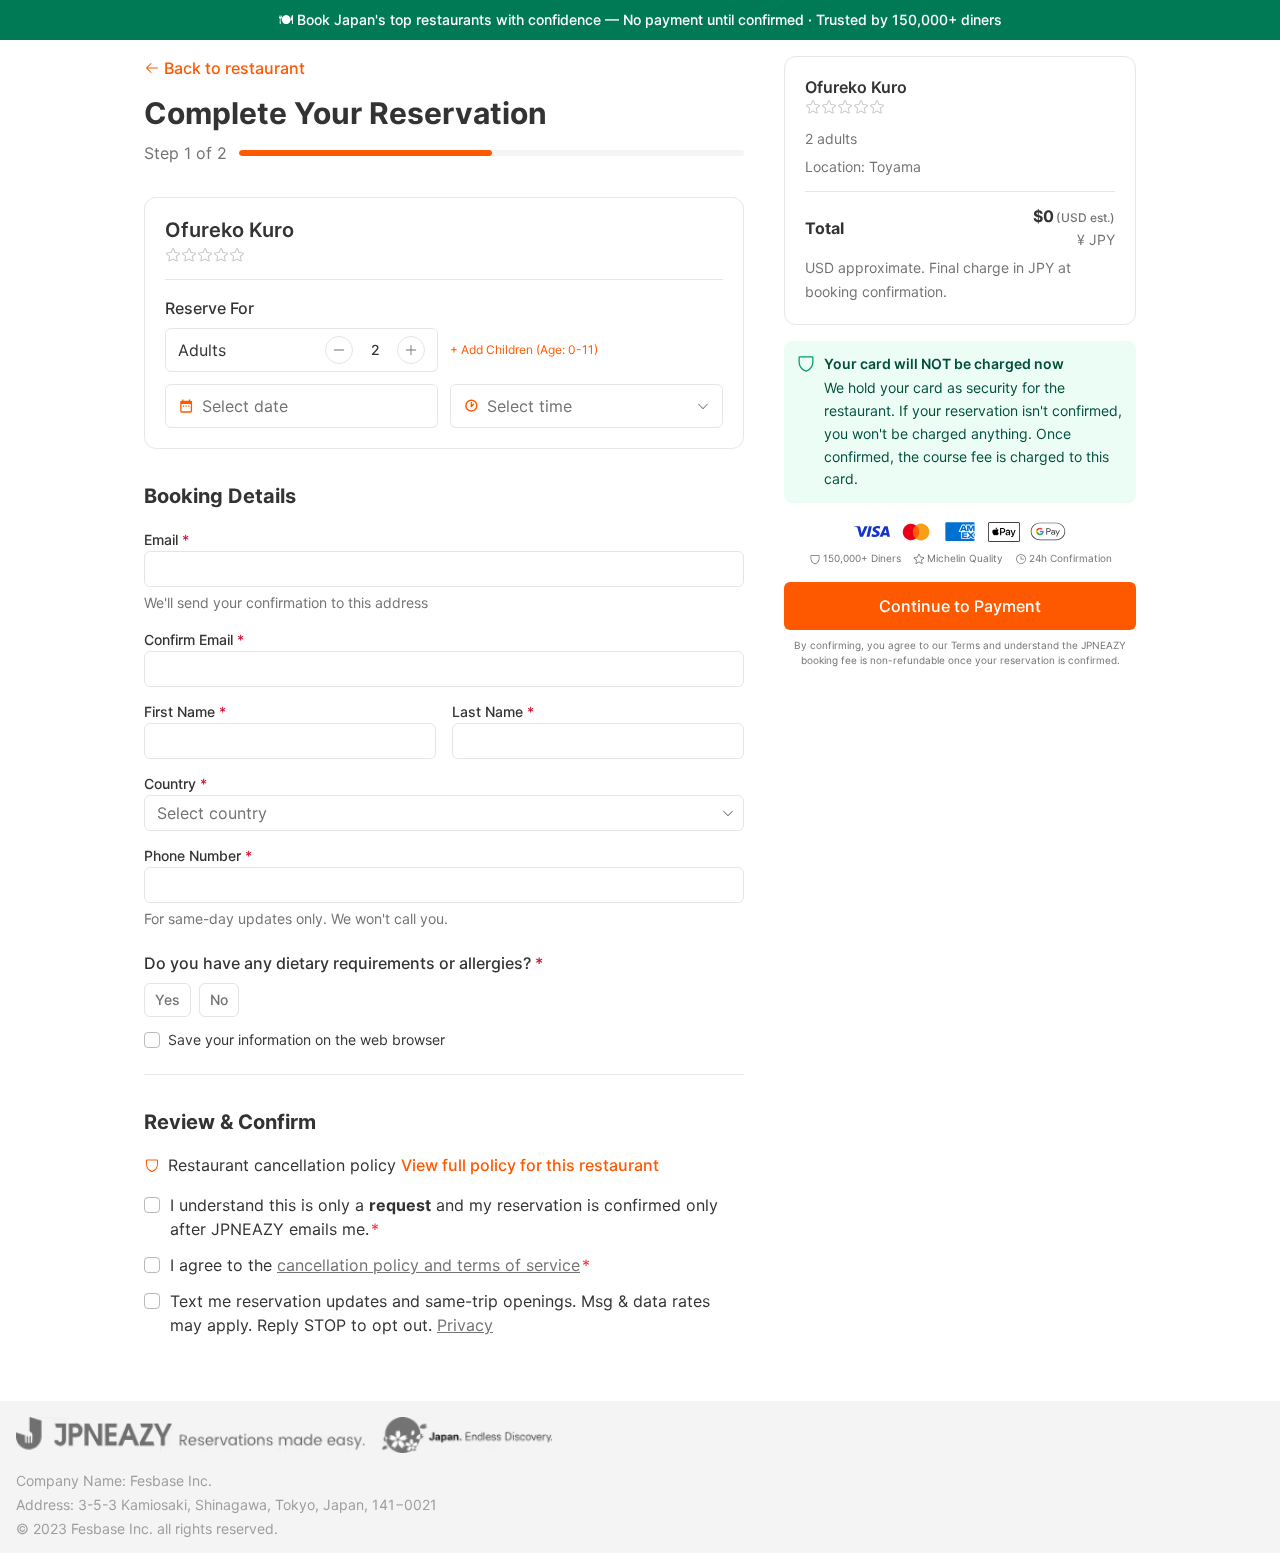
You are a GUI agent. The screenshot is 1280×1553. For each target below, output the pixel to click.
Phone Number (198, 855)
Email (166, 539)
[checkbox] (152, 1040)
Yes (167, 999)
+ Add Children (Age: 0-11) (524, 349)
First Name (185, 711)
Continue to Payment (960, 607)
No (219, 999)
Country (175, 783)
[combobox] (586, 406)
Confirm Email (194, 639)
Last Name (493, 711)
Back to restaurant (234, 68)
